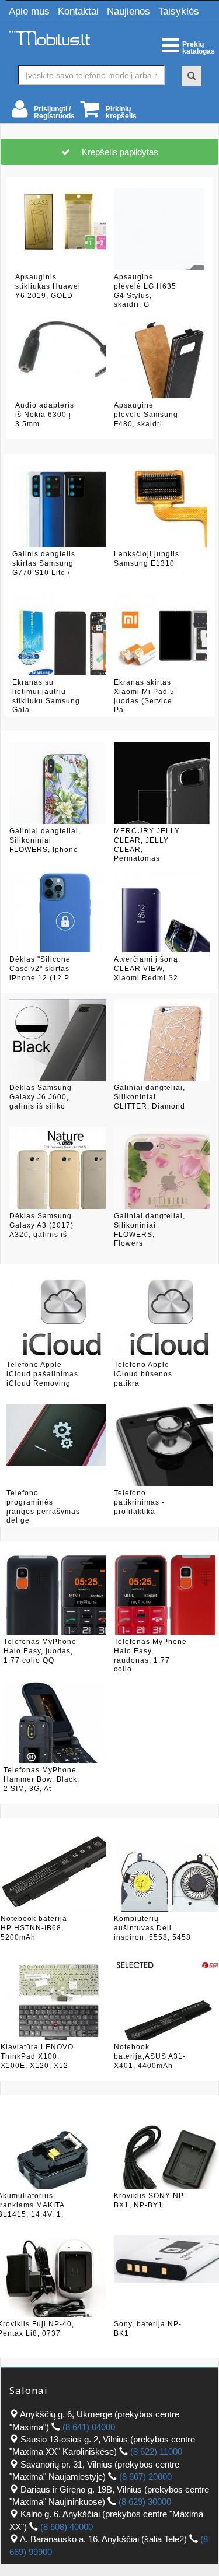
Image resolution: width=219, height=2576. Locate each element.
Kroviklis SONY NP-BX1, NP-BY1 (150, 2200)
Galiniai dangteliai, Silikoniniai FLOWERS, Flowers (150, 1229)
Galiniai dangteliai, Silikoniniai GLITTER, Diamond (150, 1097)
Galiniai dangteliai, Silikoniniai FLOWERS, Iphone (45, 840)
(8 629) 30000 (145, 2502)
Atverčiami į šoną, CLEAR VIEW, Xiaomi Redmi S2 (147, 968)
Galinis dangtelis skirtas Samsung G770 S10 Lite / (44, 563)
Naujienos (128, 11)
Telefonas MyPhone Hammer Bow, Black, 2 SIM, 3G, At (41, 1779)
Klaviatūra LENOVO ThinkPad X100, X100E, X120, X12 (37, 2056)
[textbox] (91, 75)
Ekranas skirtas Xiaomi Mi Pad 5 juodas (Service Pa (144, 696)
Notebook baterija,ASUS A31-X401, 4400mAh (150, 2056)
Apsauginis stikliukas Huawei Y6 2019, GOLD (48, 286)
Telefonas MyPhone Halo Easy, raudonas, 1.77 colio (150, 1655)
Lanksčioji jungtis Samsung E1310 (147, 559)
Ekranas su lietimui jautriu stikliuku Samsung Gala (46, 696)
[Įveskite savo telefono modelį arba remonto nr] (192, 76)
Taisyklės (179, 11)
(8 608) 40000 (67, 2527)
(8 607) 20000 (145, 2477)
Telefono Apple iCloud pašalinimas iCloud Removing (42, 1374)
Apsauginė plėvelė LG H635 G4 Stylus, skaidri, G (145, 290)
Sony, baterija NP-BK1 (148, 2329)
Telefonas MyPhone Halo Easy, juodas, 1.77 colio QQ (40, 1651)
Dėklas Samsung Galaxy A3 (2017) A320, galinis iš (41, 1225)
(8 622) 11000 (156, 2451)
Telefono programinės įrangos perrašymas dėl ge (43, 1506)
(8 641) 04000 (89, 2427)
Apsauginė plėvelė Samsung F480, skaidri (146, 414)
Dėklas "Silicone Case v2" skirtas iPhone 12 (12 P (40, 968)
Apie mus (29, 11)
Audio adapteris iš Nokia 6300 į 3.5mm (45, 414)
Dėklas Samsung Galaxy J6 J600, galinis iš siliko (41, 1097)
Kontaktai (78, 11)
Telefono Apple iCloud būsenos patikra (143, 1374)
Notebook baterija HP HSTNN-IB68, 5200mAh (34, 1928)
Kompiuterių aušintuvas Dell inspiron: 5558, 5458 (152, 1928)
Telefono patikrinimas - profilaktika (139, 1502)
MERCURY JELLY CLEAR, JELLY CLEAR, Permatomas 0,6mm (147, 844)
